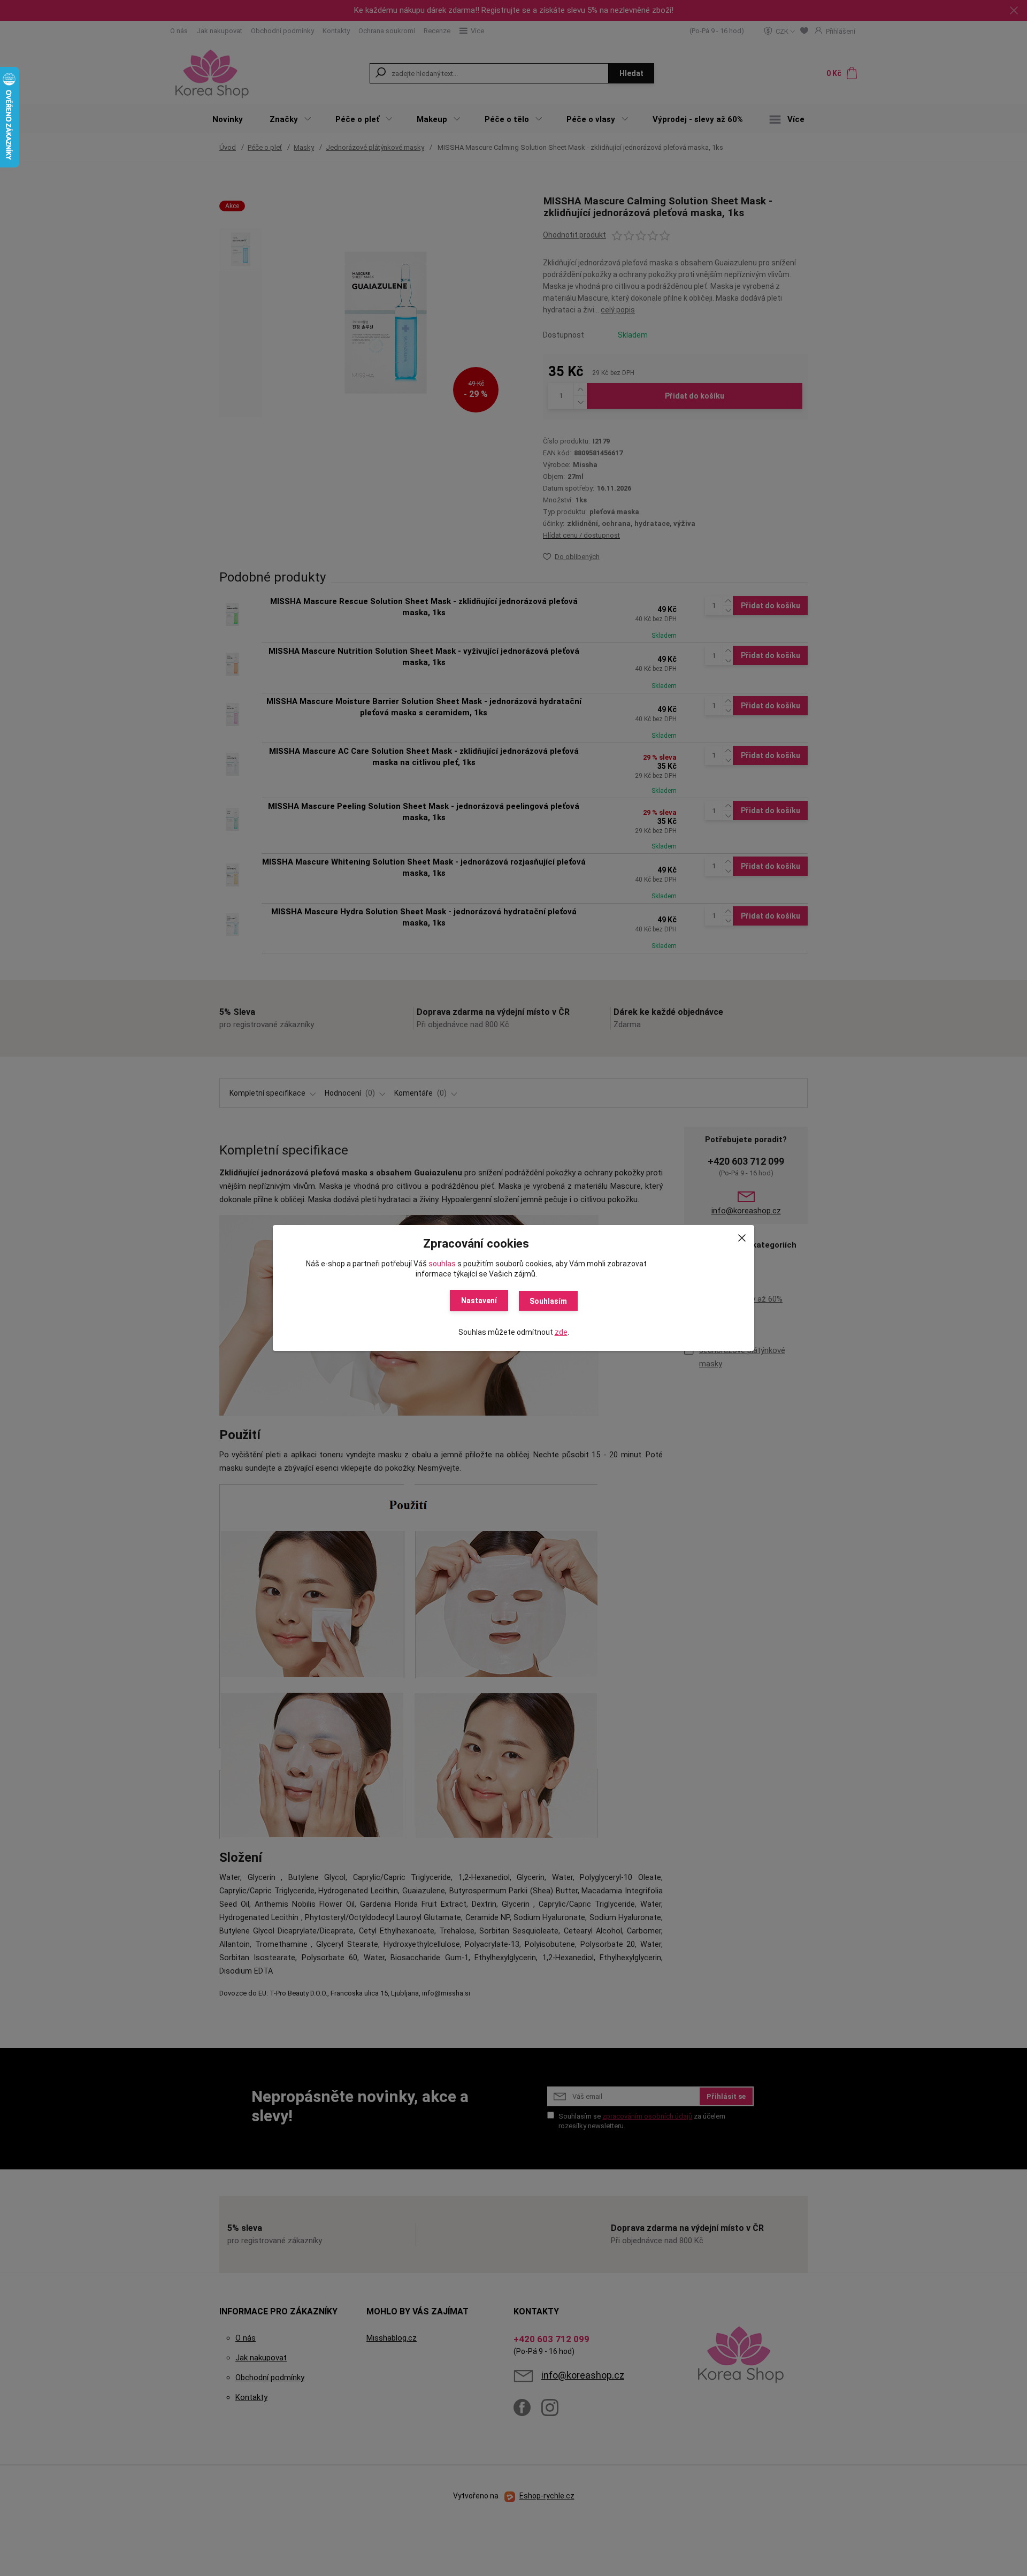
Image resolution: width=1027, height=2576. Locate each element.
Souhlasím (548, 1301)
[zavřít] (742, 1236)
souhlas (442, 1264)
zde (561, 1332)
